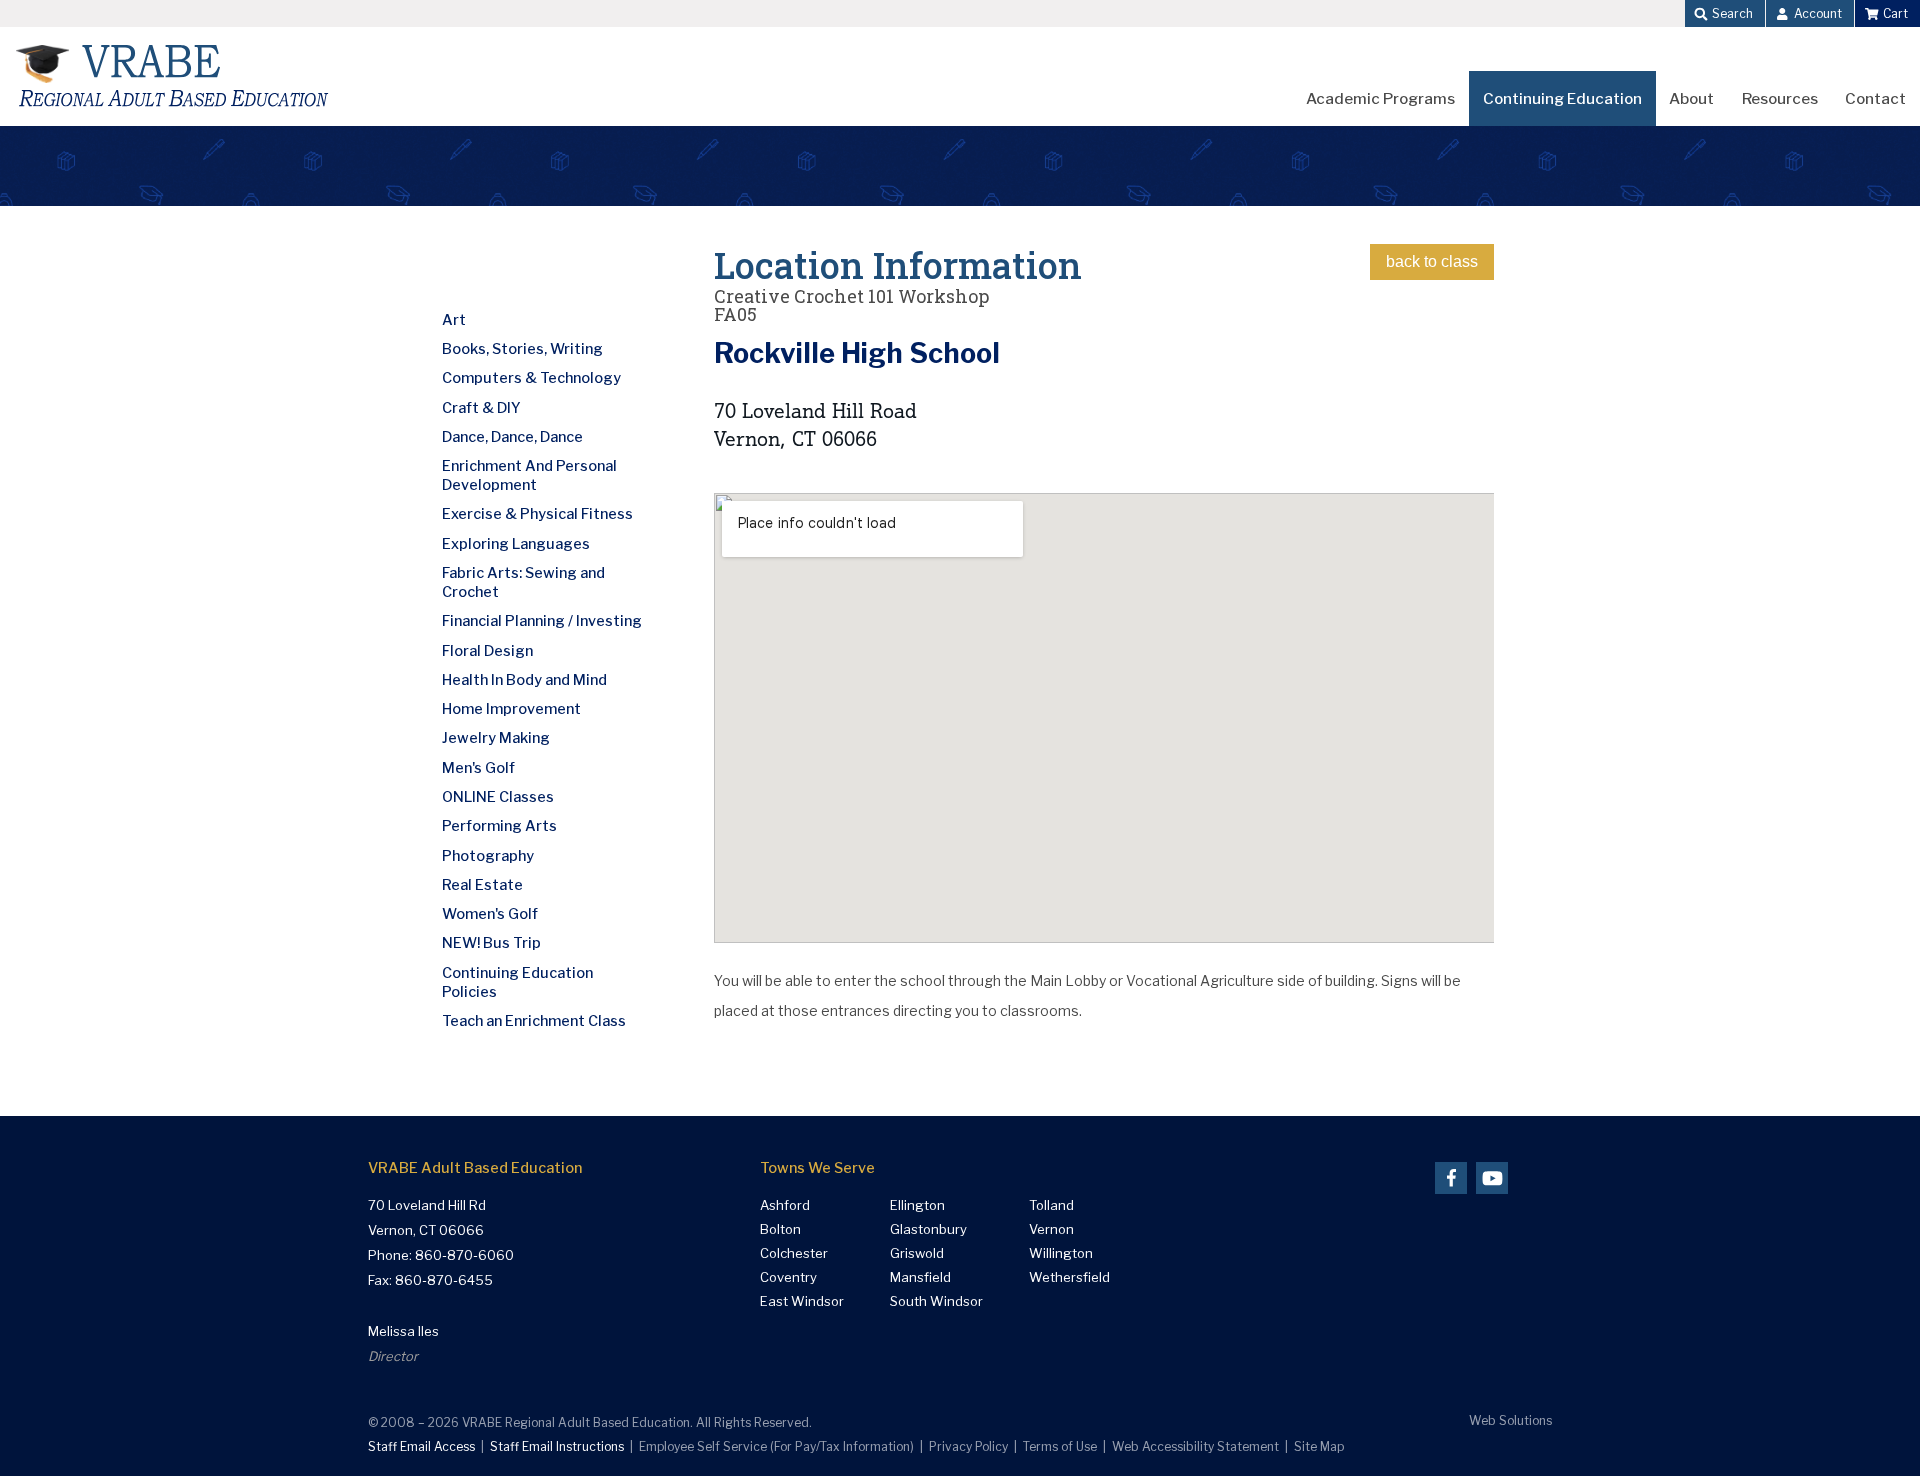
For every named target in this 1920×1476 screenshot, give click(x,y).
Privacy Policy (968, 1446)
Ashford (785, 1205)
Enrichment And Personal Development (529, 475)
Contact (1875, 98)
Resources (1780, 98)
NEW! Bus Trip (491, 943)
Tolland (1051, 1205)
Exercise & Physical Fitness (537, 514)
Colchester (794, 1253)
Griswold (917, 1253)
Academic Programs (1380, 98)
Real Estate (482, 885)
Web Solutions (1510, 1420)
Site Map (1319, 1446)
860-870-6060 (464, 1255)
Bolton (780, 1229)
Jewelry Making (496, 738)
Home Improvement (511, 709)
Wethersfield (1069, 1277)
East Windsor (802, 1301)
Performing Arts (499, 826)
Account (1818, 13)
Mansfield (920, 1277)
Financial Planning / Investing (542, 621)
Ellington (917, 1205)
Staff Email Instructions (557, 1446)
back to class (1432, 261)
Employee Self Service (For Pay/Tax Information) (776, 1446)
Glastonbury (928, 1229)
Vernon (1051, 1229)
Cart (1895, 13)
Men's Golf (478, 768)
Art (454, 320)
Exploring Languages (516, 544)
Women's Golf (490, 914)
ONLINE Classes (498, 797)
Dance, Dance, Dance (512, 437)
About (1691, 98)
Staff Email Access (421, 1446)
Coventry (788, 1277)
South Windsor (936, 1301)
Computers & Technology (531, 378)
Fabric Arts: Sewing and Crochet (523, 582)
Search (1732, 13)
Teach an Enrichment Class (534, 1021)
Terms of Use (1060, 1446)
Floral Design (487, 651)
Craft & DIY (481, 408)
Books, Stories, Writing (522, 349)
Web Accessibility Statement (1195, 1446)
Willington (1061, 1253)
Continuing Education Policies (517, 982)
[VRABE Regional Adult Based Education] (172, 76)
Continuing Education (1562, 98)
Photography (488, 856)
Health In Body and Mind (524, 680)
